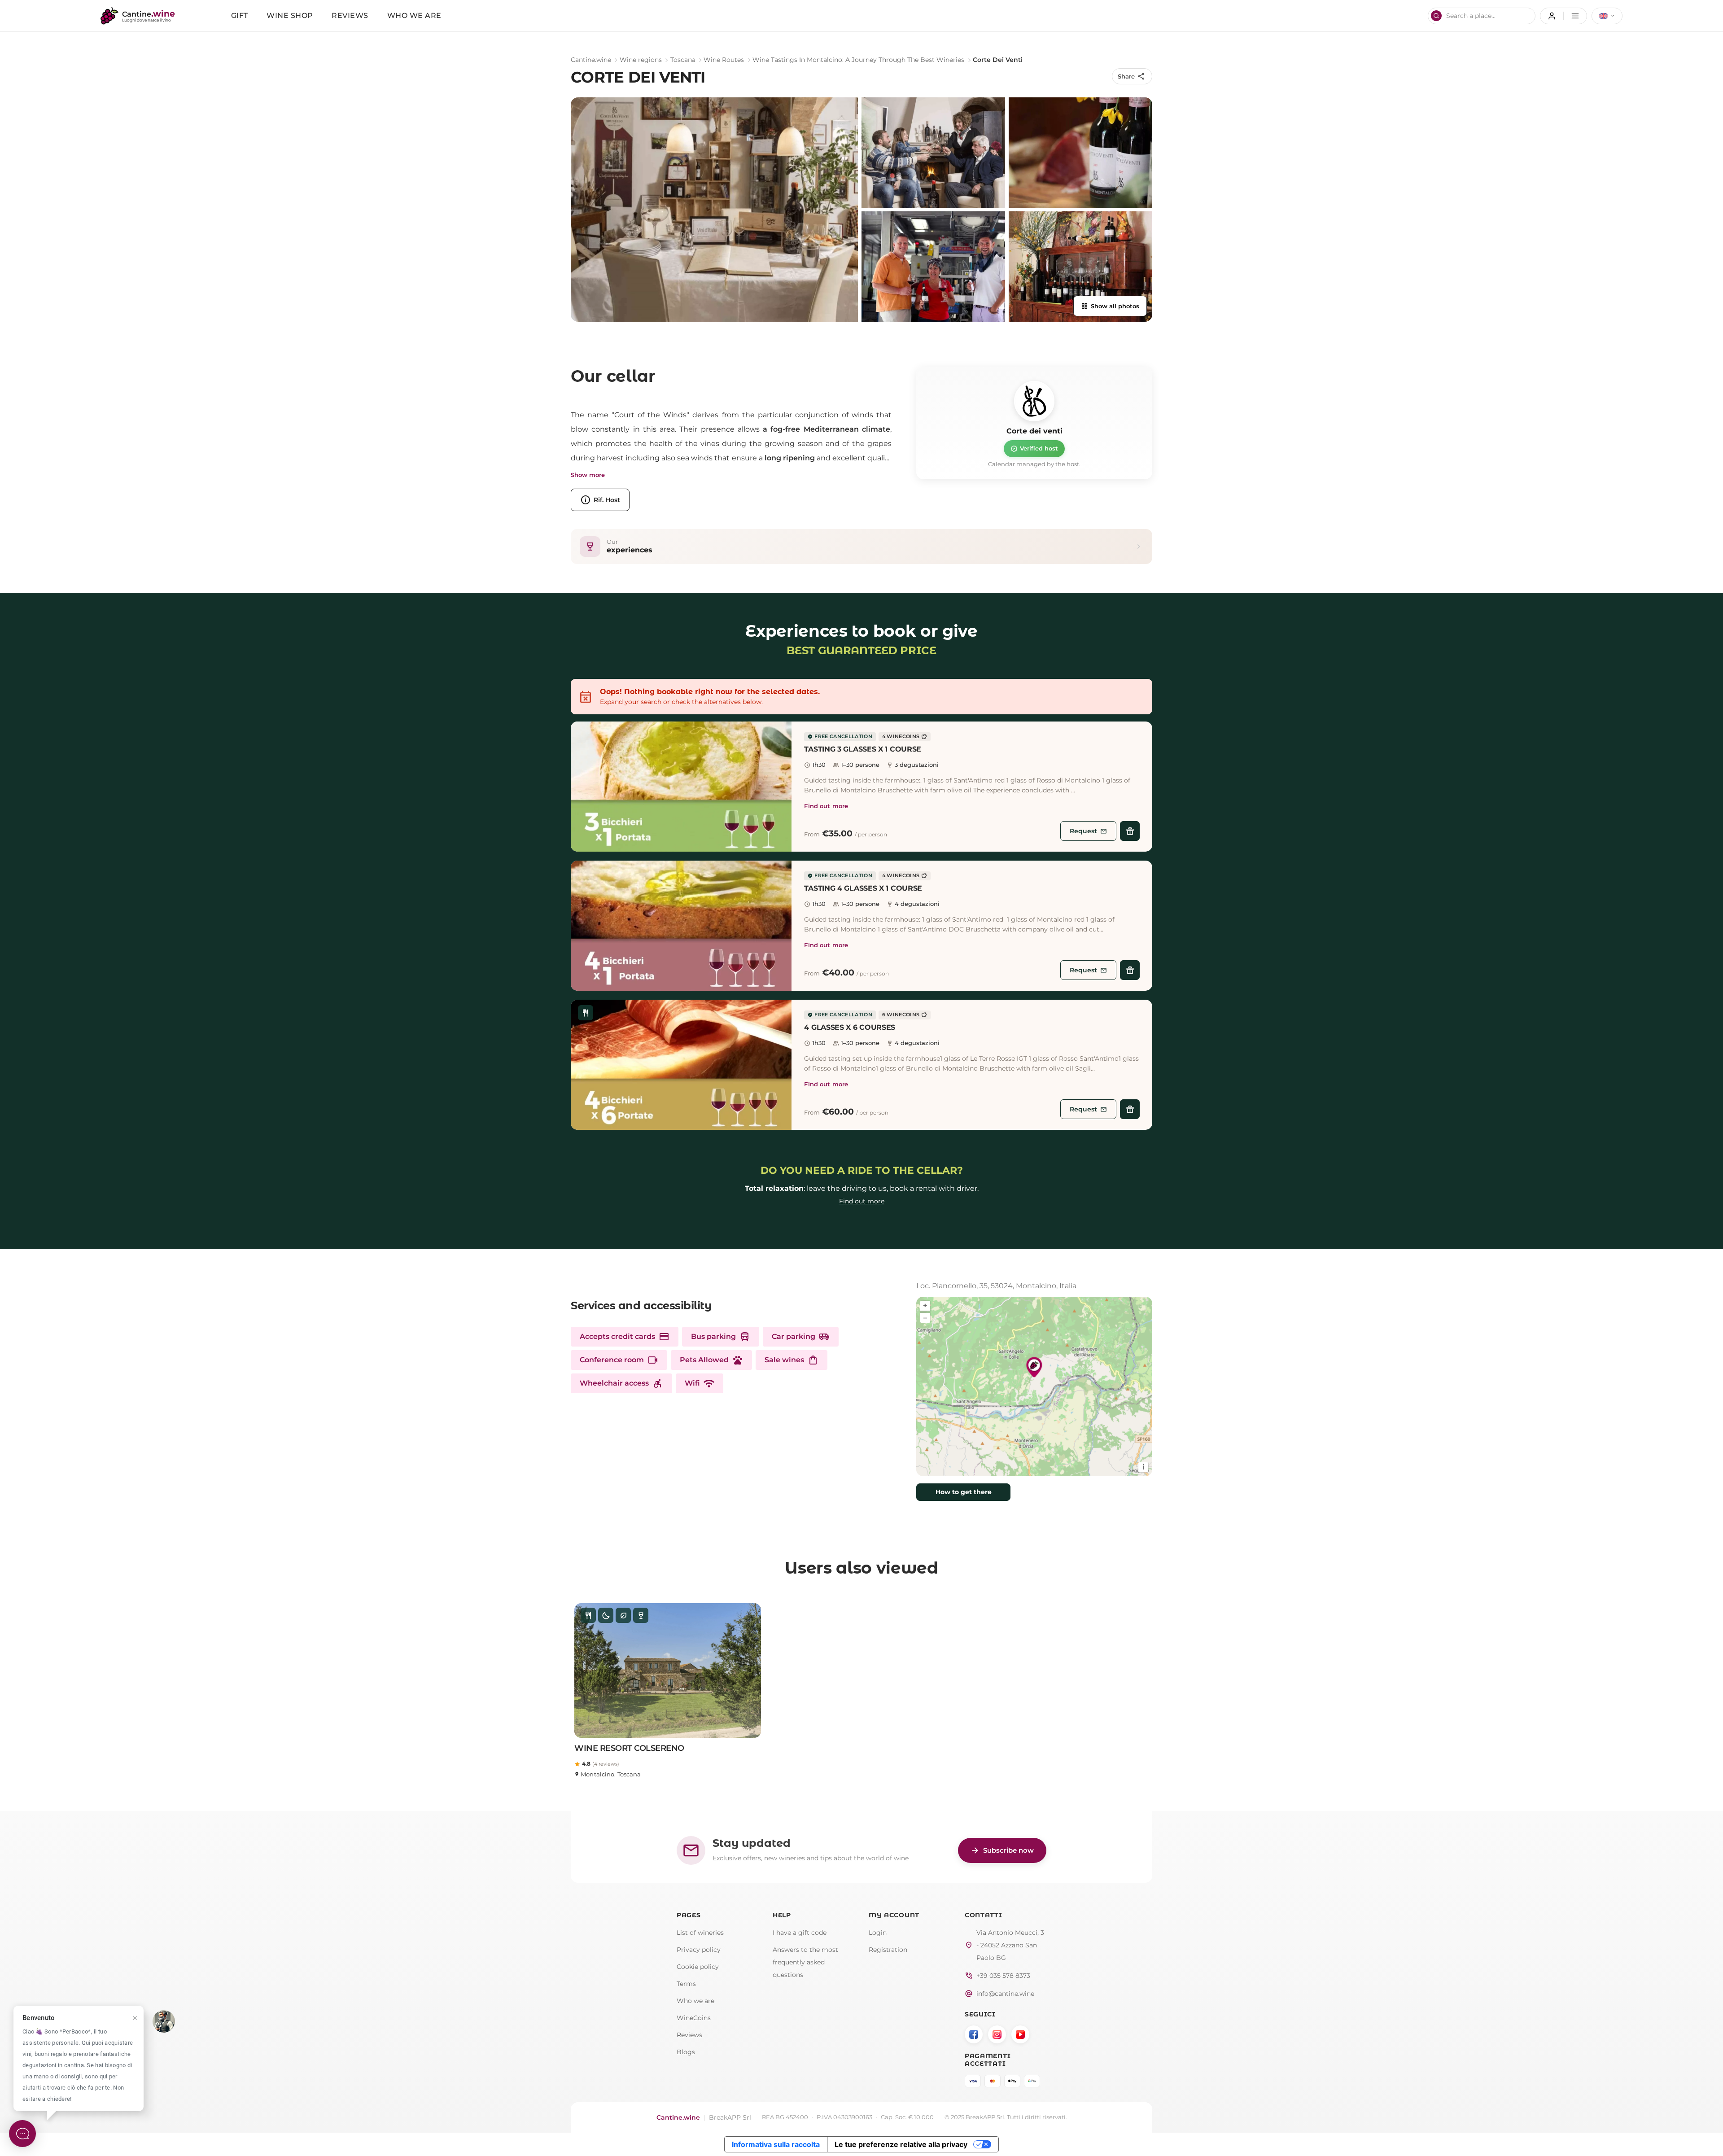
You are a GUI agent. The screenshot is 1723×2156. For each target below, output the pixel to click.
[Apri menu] (1563, 16)
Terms (686, 1984)
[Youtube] (1020, 2034)
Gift (240, 15)
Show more (588, 475)
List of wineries (700, 1933)
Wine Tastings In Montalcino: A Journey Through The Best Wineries (858, 60)
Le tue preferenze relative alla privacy (901, 2144)
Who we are (414, 15)
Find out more (826, 806)
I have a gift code (800, 1933)
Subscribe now (1002, 1850)
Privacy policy (699, 1950)
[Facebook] (974, 2034)
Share (1132, 76)
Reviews (350, 15)
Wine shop (290, 15)
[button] (681, 787)
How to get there (964, 1492)
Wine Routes (724, 60)
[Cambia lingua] (1607, 16)
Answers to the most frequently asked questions (805, 1962)
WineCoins (694, 2018)
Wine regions (641, 60)
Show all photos (1110, 306)
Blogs (686, 2052)
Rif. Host (600, 500)
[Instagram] (997, 2034)
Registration (888, 1950)
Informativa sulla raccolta (776, 2144)
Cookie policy (698, 1967)
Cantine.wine (591, 60)
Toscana (683, 60)
